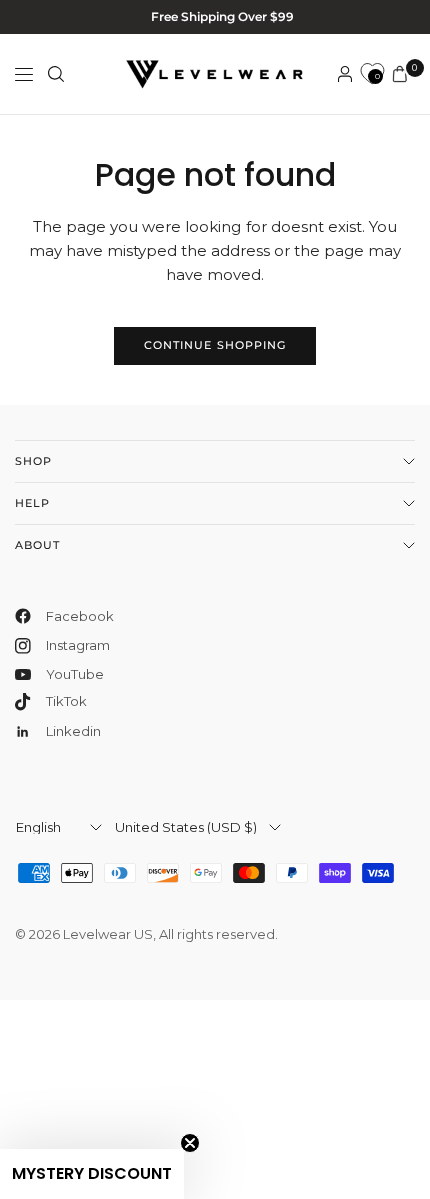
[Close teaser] (190, 1143)
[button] (92, 1174)
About (38, 545)
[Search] (56, 74)
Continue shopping (215, 345)
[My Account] (345, 74)
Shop (33, 461)
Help (32, 503)
